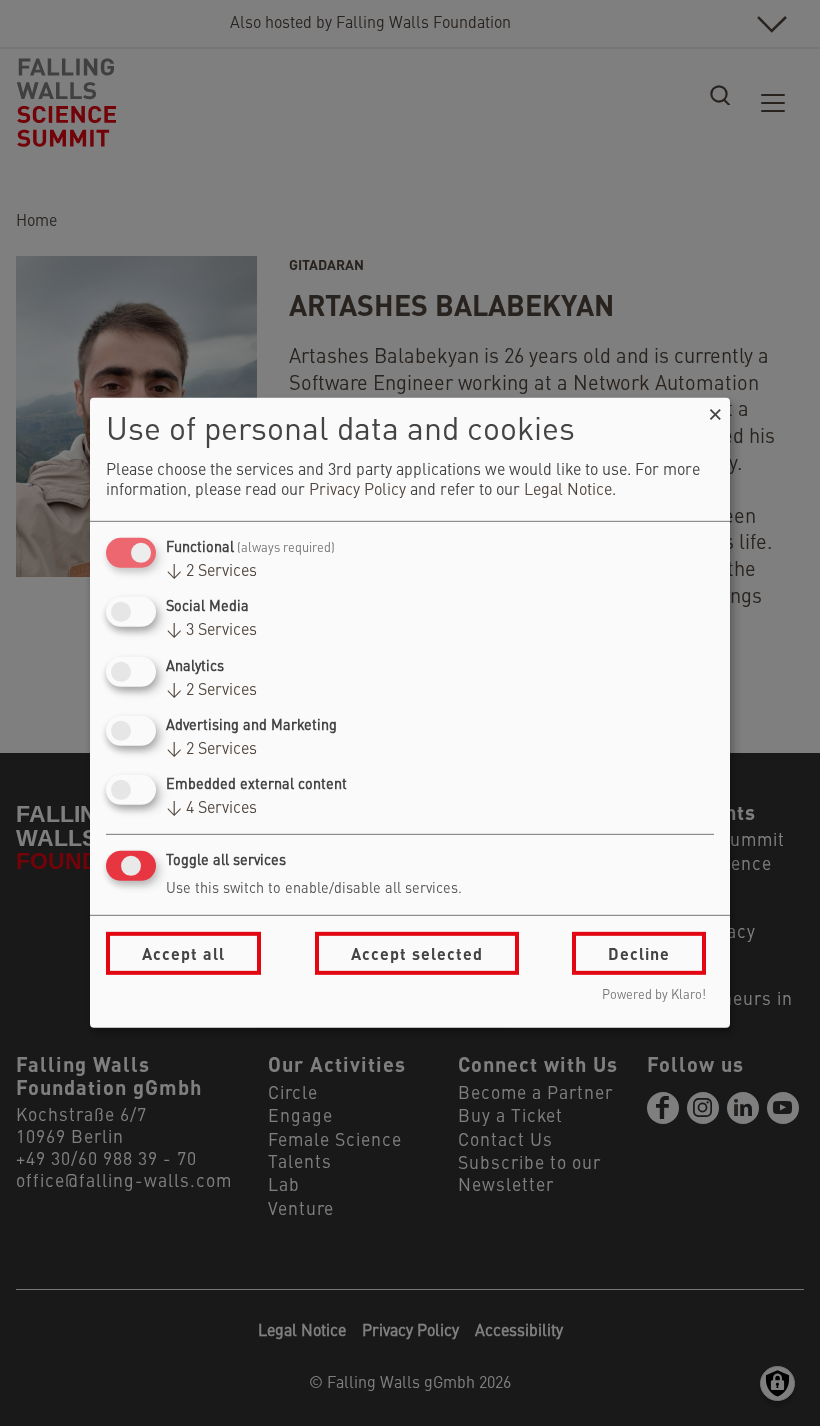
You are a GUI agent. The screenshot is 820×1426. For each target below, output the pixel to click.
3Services (211, 631)
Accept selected (417, 953)
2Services (211, 572)
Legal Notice (568, 491)
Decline (639, 953)
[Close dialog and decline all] (715, 410)
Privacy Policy (357, 491)
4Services (211, 809)
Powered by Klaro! (654, 995)
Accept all (183, 953)
